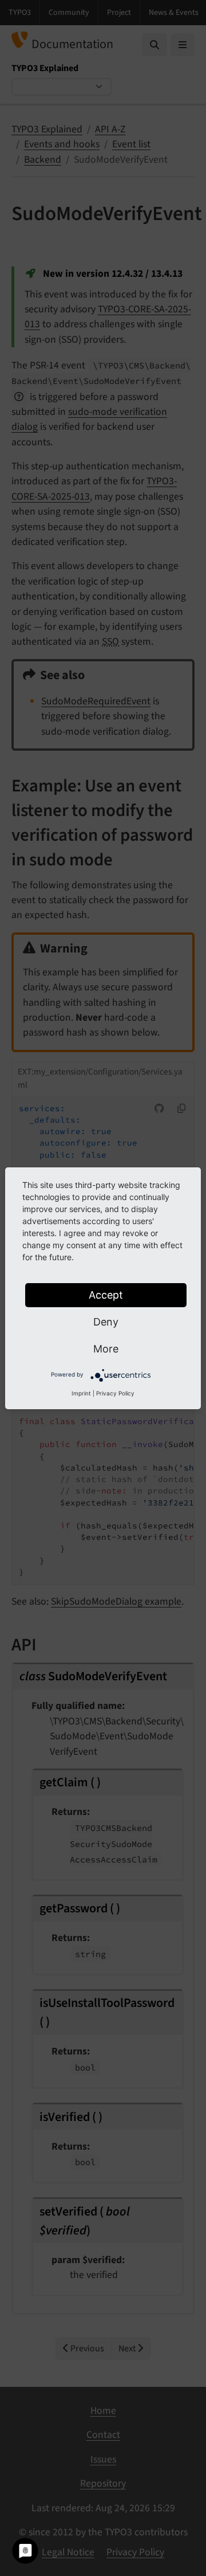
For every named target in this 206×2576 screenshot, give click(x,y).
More (106, 1349)
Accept (106, 1295)
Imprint (81, 1393)
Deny (106, 1322)
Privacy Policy (115, 1393)
